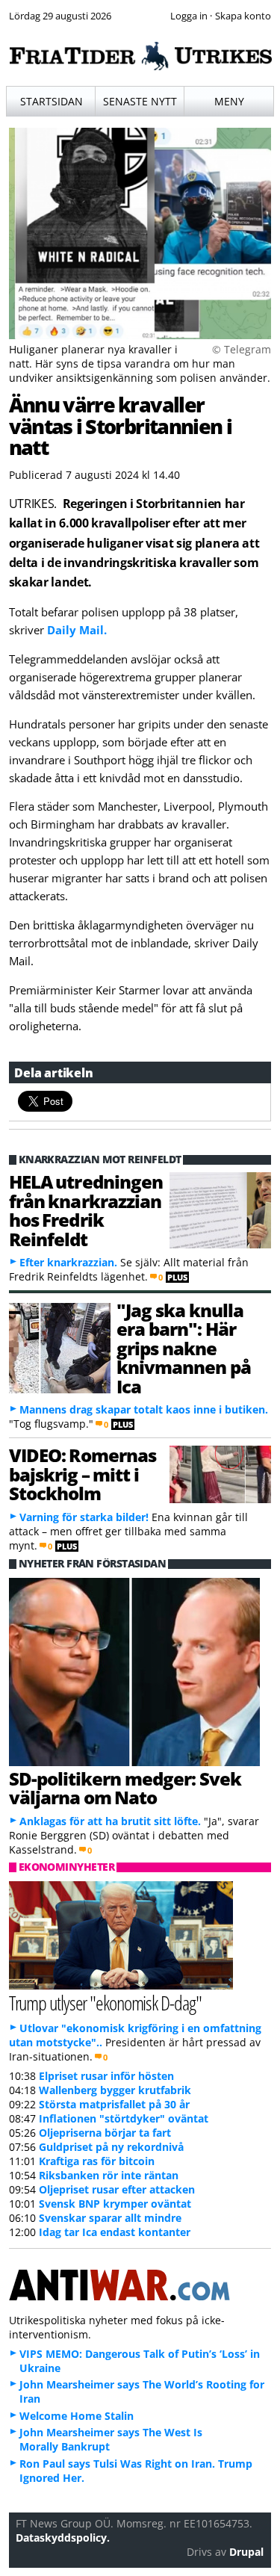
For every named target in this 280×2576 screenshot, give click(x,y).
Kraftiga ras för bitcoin (97, 2161)
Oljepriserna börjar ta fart (105, 2133)
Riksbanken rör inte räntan (109, 2175)
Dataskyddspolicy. (63, 2538)
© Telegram (242, 349)
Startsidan (52, 101)
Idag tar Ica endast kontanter (115, 2232)
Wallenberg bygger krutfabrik (115, 2090)
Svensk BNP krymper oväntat (115, 2204)
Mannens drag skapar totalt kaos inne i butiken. (144, 1409)
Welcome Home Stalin (77, 2416)
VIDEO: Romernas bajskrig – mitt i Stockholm (83, 1474)
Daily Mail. (77, 630)
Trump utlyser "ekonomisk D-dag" (105, 2003)
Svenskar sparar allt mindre (110, 2218)
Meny (229, 101)
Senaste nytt (140, 101)
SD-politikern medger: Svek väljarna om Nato (125, 1788)
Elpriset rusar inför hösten (106, 2076)
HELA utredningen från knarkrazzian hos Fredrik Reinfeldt (86, 1210)
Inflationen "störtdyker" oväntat (124, 2118)
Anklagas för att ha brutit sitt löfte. (110, 1821)
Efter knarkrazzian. (68, 1262)
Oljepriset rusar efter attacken (117, 2189)
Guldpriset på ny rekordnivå (111, 2147)
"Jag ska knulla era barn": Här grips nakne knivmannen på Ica (184, 1348)
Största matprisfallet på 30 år (114, 2104)
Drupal (246, 2552)
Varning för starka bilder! (84, 1517)
